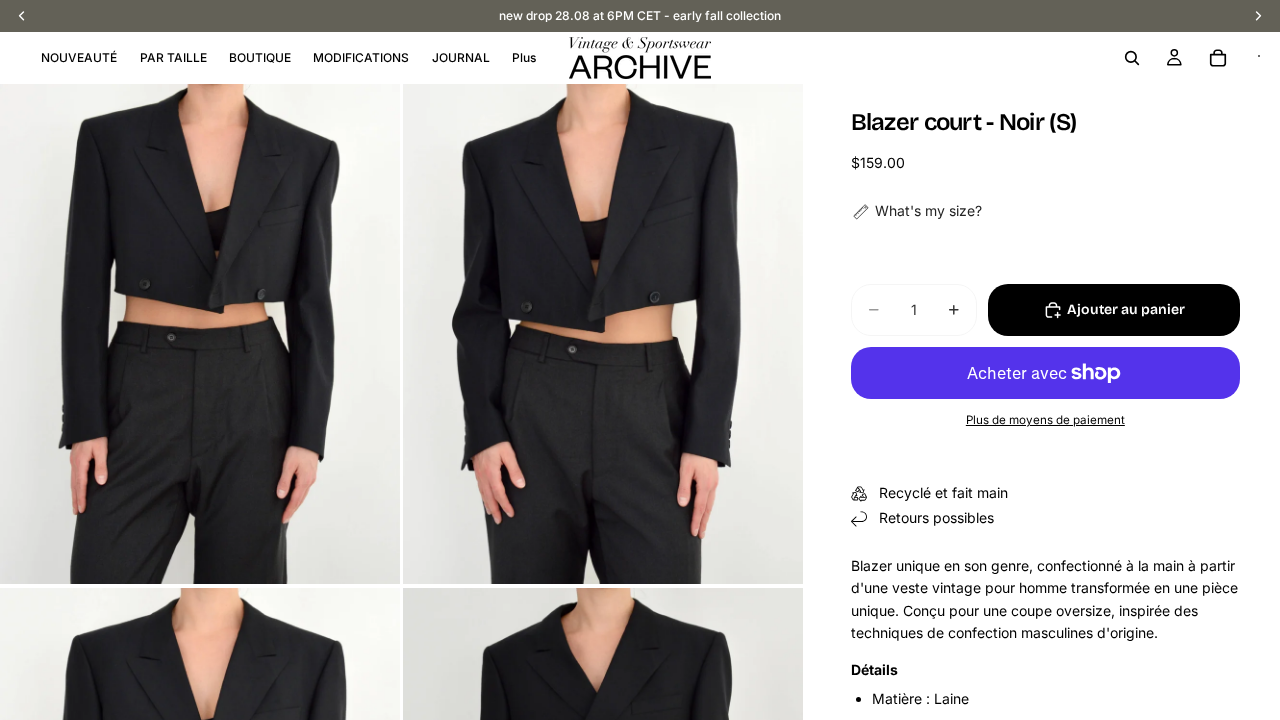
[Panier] (1218, 58)
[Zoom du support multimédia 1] (200, 334)
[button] (916, 211)
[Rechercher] (1132, 58)
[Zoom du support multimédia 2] (603, 334)
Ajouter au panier (1126, 309)
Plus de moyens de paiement (1045, 420)
